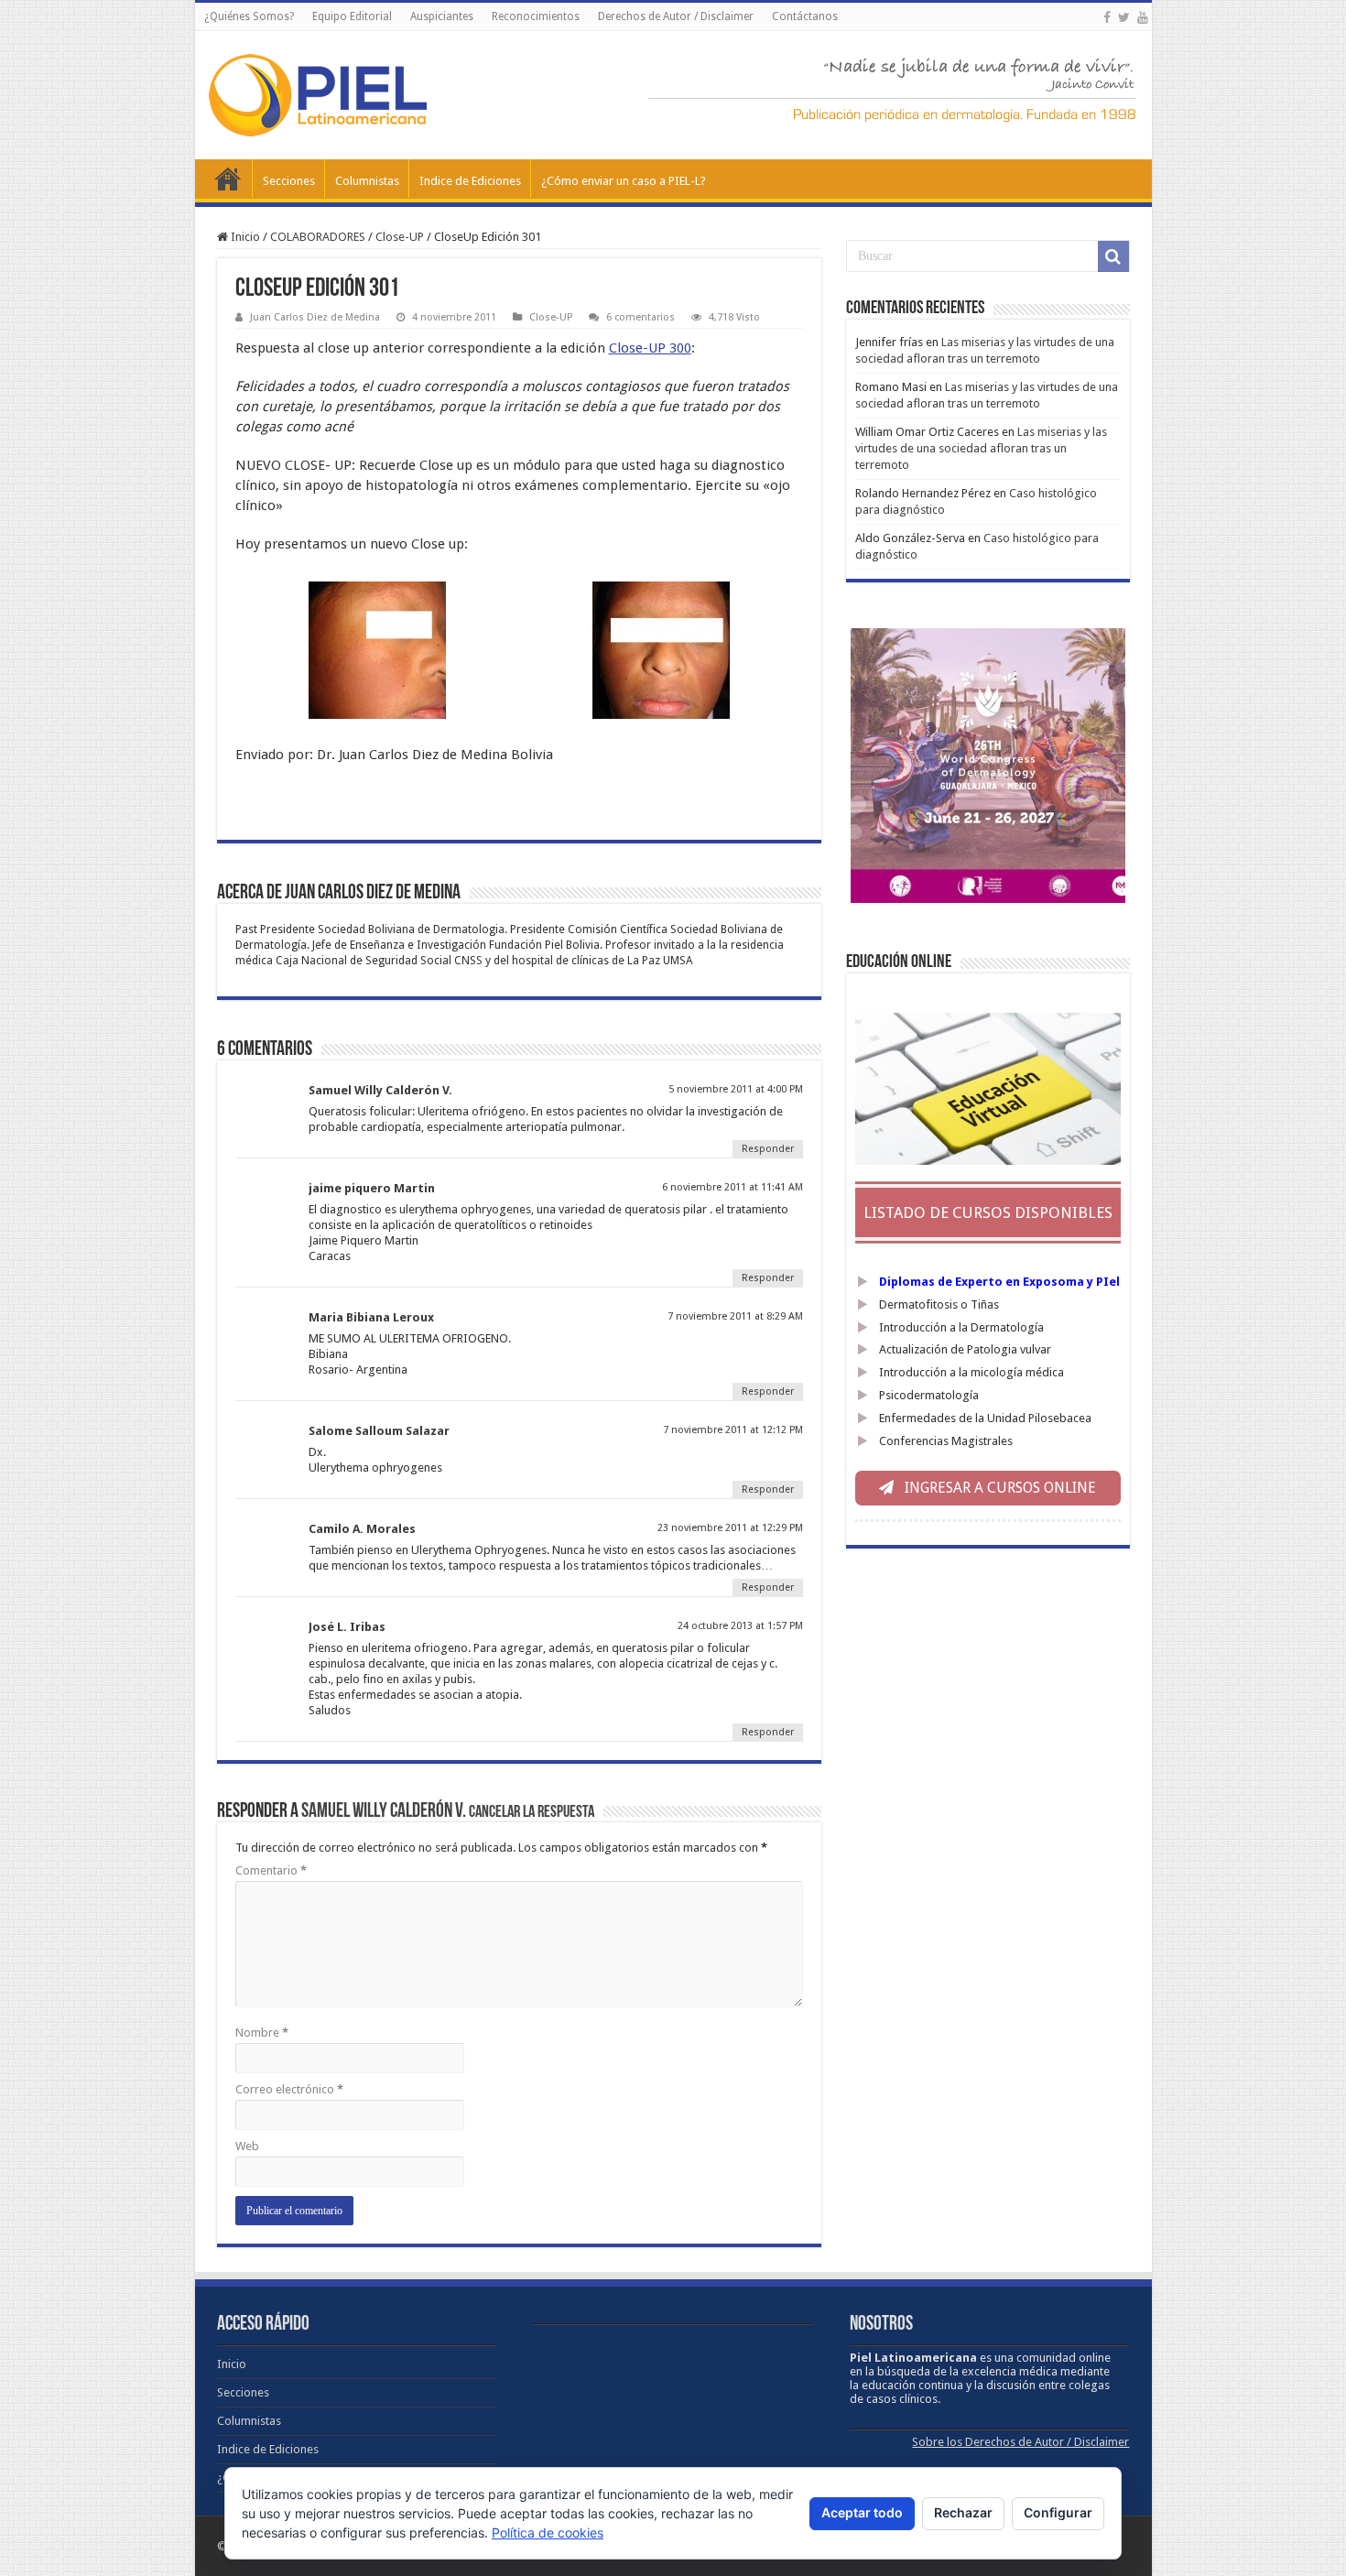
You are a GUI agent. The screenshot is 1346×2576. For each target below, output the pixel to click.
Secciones (289, 181)
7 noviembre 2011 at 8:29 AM (735, 1316)
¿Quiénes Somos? (249, 16)
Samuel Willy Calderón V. (384, 1812)
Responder (768, 1149)
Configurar (1058, 2512)
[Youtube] (1143, 17)
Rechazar (963, 2512)
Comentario (271, 1870)
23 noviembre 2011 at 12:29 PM (730, 1528)
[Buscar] (1113, 256)
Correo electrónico (289, 2089)
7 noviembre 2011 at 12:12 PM (733, 1430)
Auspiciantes (442, 16)
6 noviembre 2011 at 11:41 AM (733, 1187)
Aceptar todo (862, 2512)
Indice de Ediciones (470, 181)
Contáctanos (805, 16)
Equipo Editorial (352, 16)
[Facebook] (1107, 17)
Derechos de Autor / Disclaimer (676, 16)
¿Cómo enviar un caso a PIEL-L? (624, 181)
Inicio (228, 179)
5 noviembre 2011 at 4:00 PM (736, 1089)
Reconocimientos (536, 16)
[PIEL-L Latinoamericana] (318, 92)
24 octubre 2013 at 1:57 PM (740, 1626)
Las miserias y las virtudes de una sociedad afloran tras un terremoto (981, 448)
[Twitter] (1124, 17)
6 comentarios (640, 317)
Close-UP (400, 237)
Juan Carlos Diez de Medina (315, 317)
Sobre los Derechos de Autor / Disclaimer (1020, 2442)
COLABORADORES (318, 237)
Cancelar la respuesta (532, 1813)
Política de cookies (548, 2533)
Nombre (262, 2033)
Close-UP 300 (650, 348)
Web (247, 2146)
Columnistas (367, 181)
